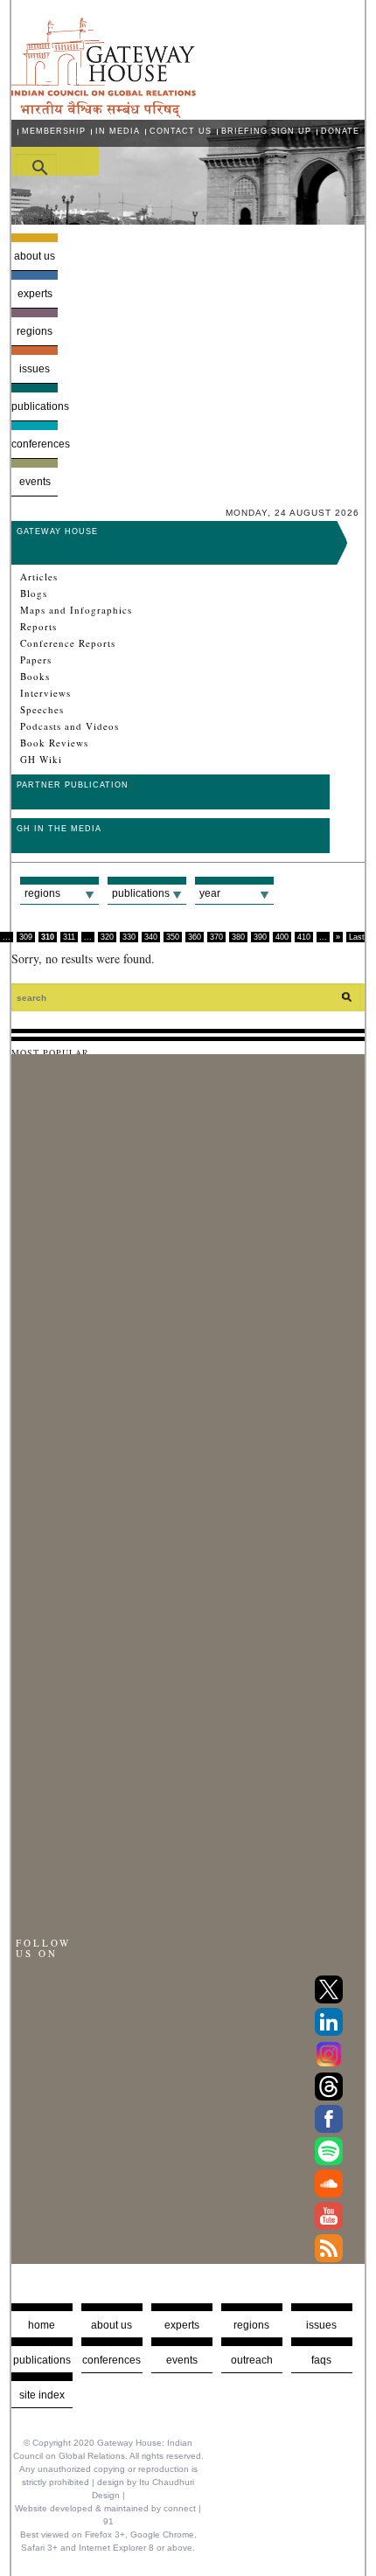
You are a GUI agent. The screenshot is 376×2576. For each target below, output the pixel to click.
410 (304, 937)
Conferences (35, 444)
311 (69, 937)
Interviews (45, 693)
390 (260, 937)
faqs (321, 2360)
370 (216, 937)
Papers (36, 660)
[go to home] (104, 113)
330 (129, 937)
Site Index (42, 2395)
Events (35, 482)
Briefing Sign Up (266, 131)
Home (42, 2325)
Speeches (42, 710)
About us (35, 256)
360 (195, 937)
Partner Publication (73, 785)
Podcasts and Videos (70, 726)
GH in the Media (59, 829)
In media (118, 131)
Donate (340, 131)
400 (282, 937)
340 (151, 937)
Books (35, 677)
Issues (35, 369)
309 (26, 937)
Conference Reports (68, 643)
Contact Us (181, 131)
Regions (35, 331)
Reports (38, 627)
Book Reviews (54, 743)
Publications (35, 406)
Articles (39, 577)
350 (173, 937)
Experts (35, 294)
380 (238, 937)
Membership (54, 131)
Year (210, 893)
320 (107, 937)
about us (111, 2325)
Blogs (34, 594)
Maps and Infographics (76, 610)
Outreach (252, 2360)
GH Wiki (41, 760)
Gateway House (57, 531)
